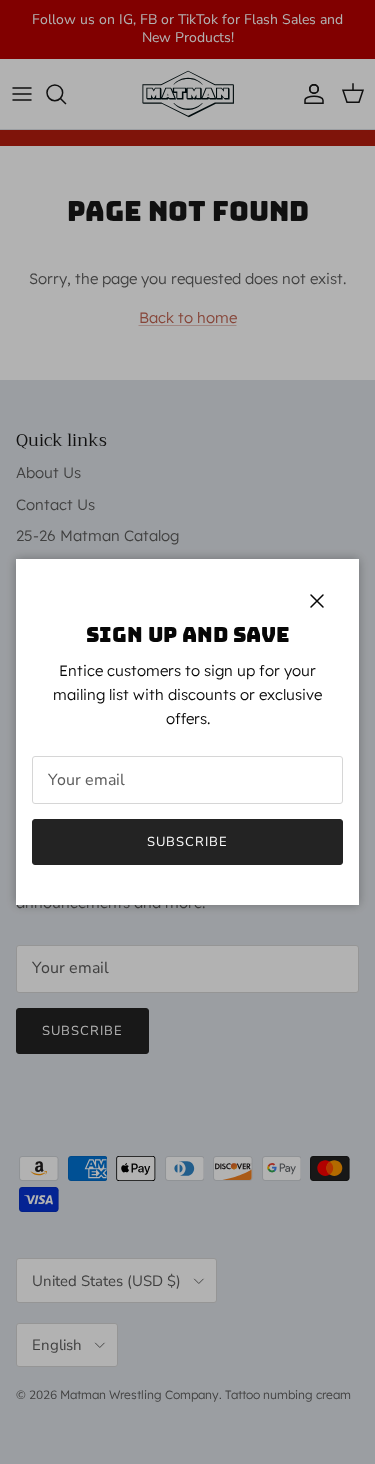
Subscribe (187, 842)
